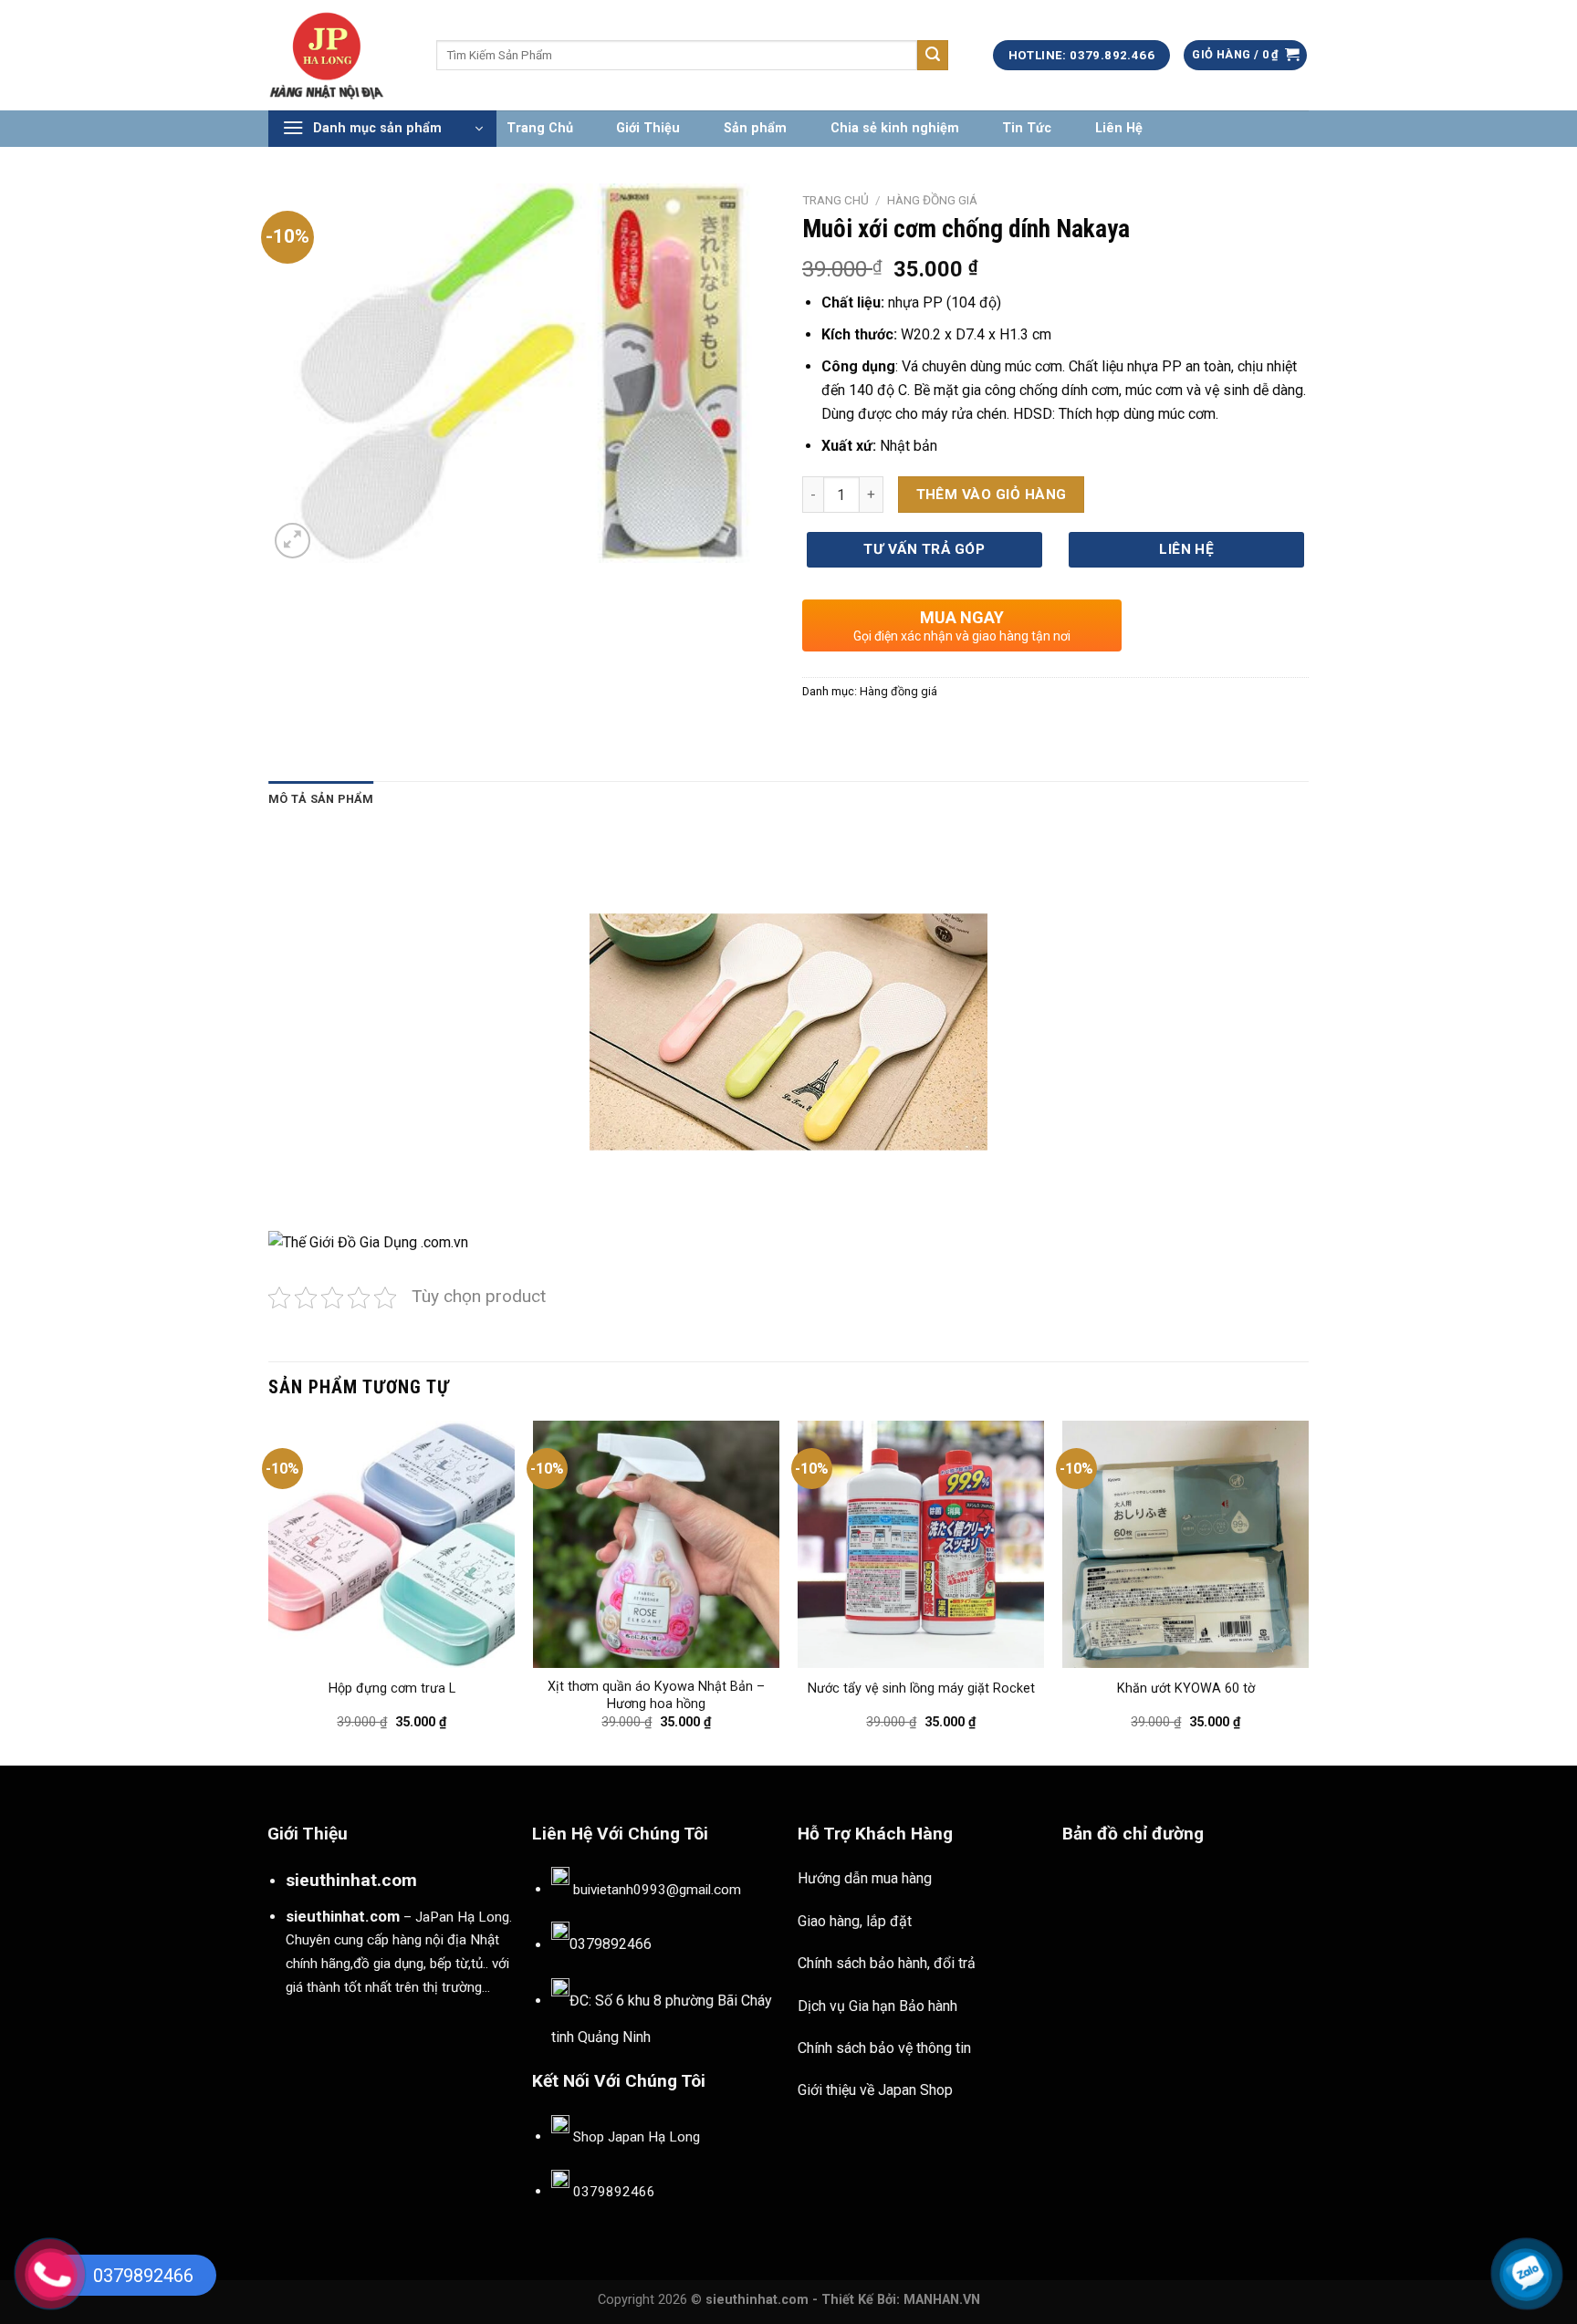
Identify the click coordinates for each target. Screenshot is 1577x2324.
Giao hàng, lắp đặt (855, 1921)
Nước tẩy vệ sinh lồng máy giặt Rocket (921, 1688)
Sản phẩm (755, 128)
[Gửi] (933, 56)
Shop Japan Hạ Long (637, 2137)
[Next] (1308, 1591)
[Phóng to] (292, 541)
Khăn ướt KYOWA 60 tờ (1186, 1688)
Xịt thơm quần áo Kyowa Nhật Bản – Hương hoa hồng (656, 1695)
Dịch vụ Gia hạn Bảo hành (877, 2006)
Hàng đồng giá (932, 200)
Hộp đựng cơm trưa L (392, 1688)
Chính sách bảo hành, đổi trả (887, 1963)
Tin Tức (1027, 128)
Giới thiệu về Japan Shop (875, 2090)
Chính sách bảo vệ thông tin (884, 2048)
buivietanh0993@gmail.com (657, 1890)
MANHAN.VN (942, 2300)
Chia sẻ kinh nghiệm (895, 128)
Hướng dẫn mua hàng (865, 1878)
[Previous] (269, 1591)
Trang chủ (835, 200)
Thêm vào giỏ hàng (992, 495)
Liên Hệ (1119, 128)
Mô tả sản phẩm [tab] (321, 799)
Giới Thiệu (648, 128)
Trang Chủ (540, 128)
